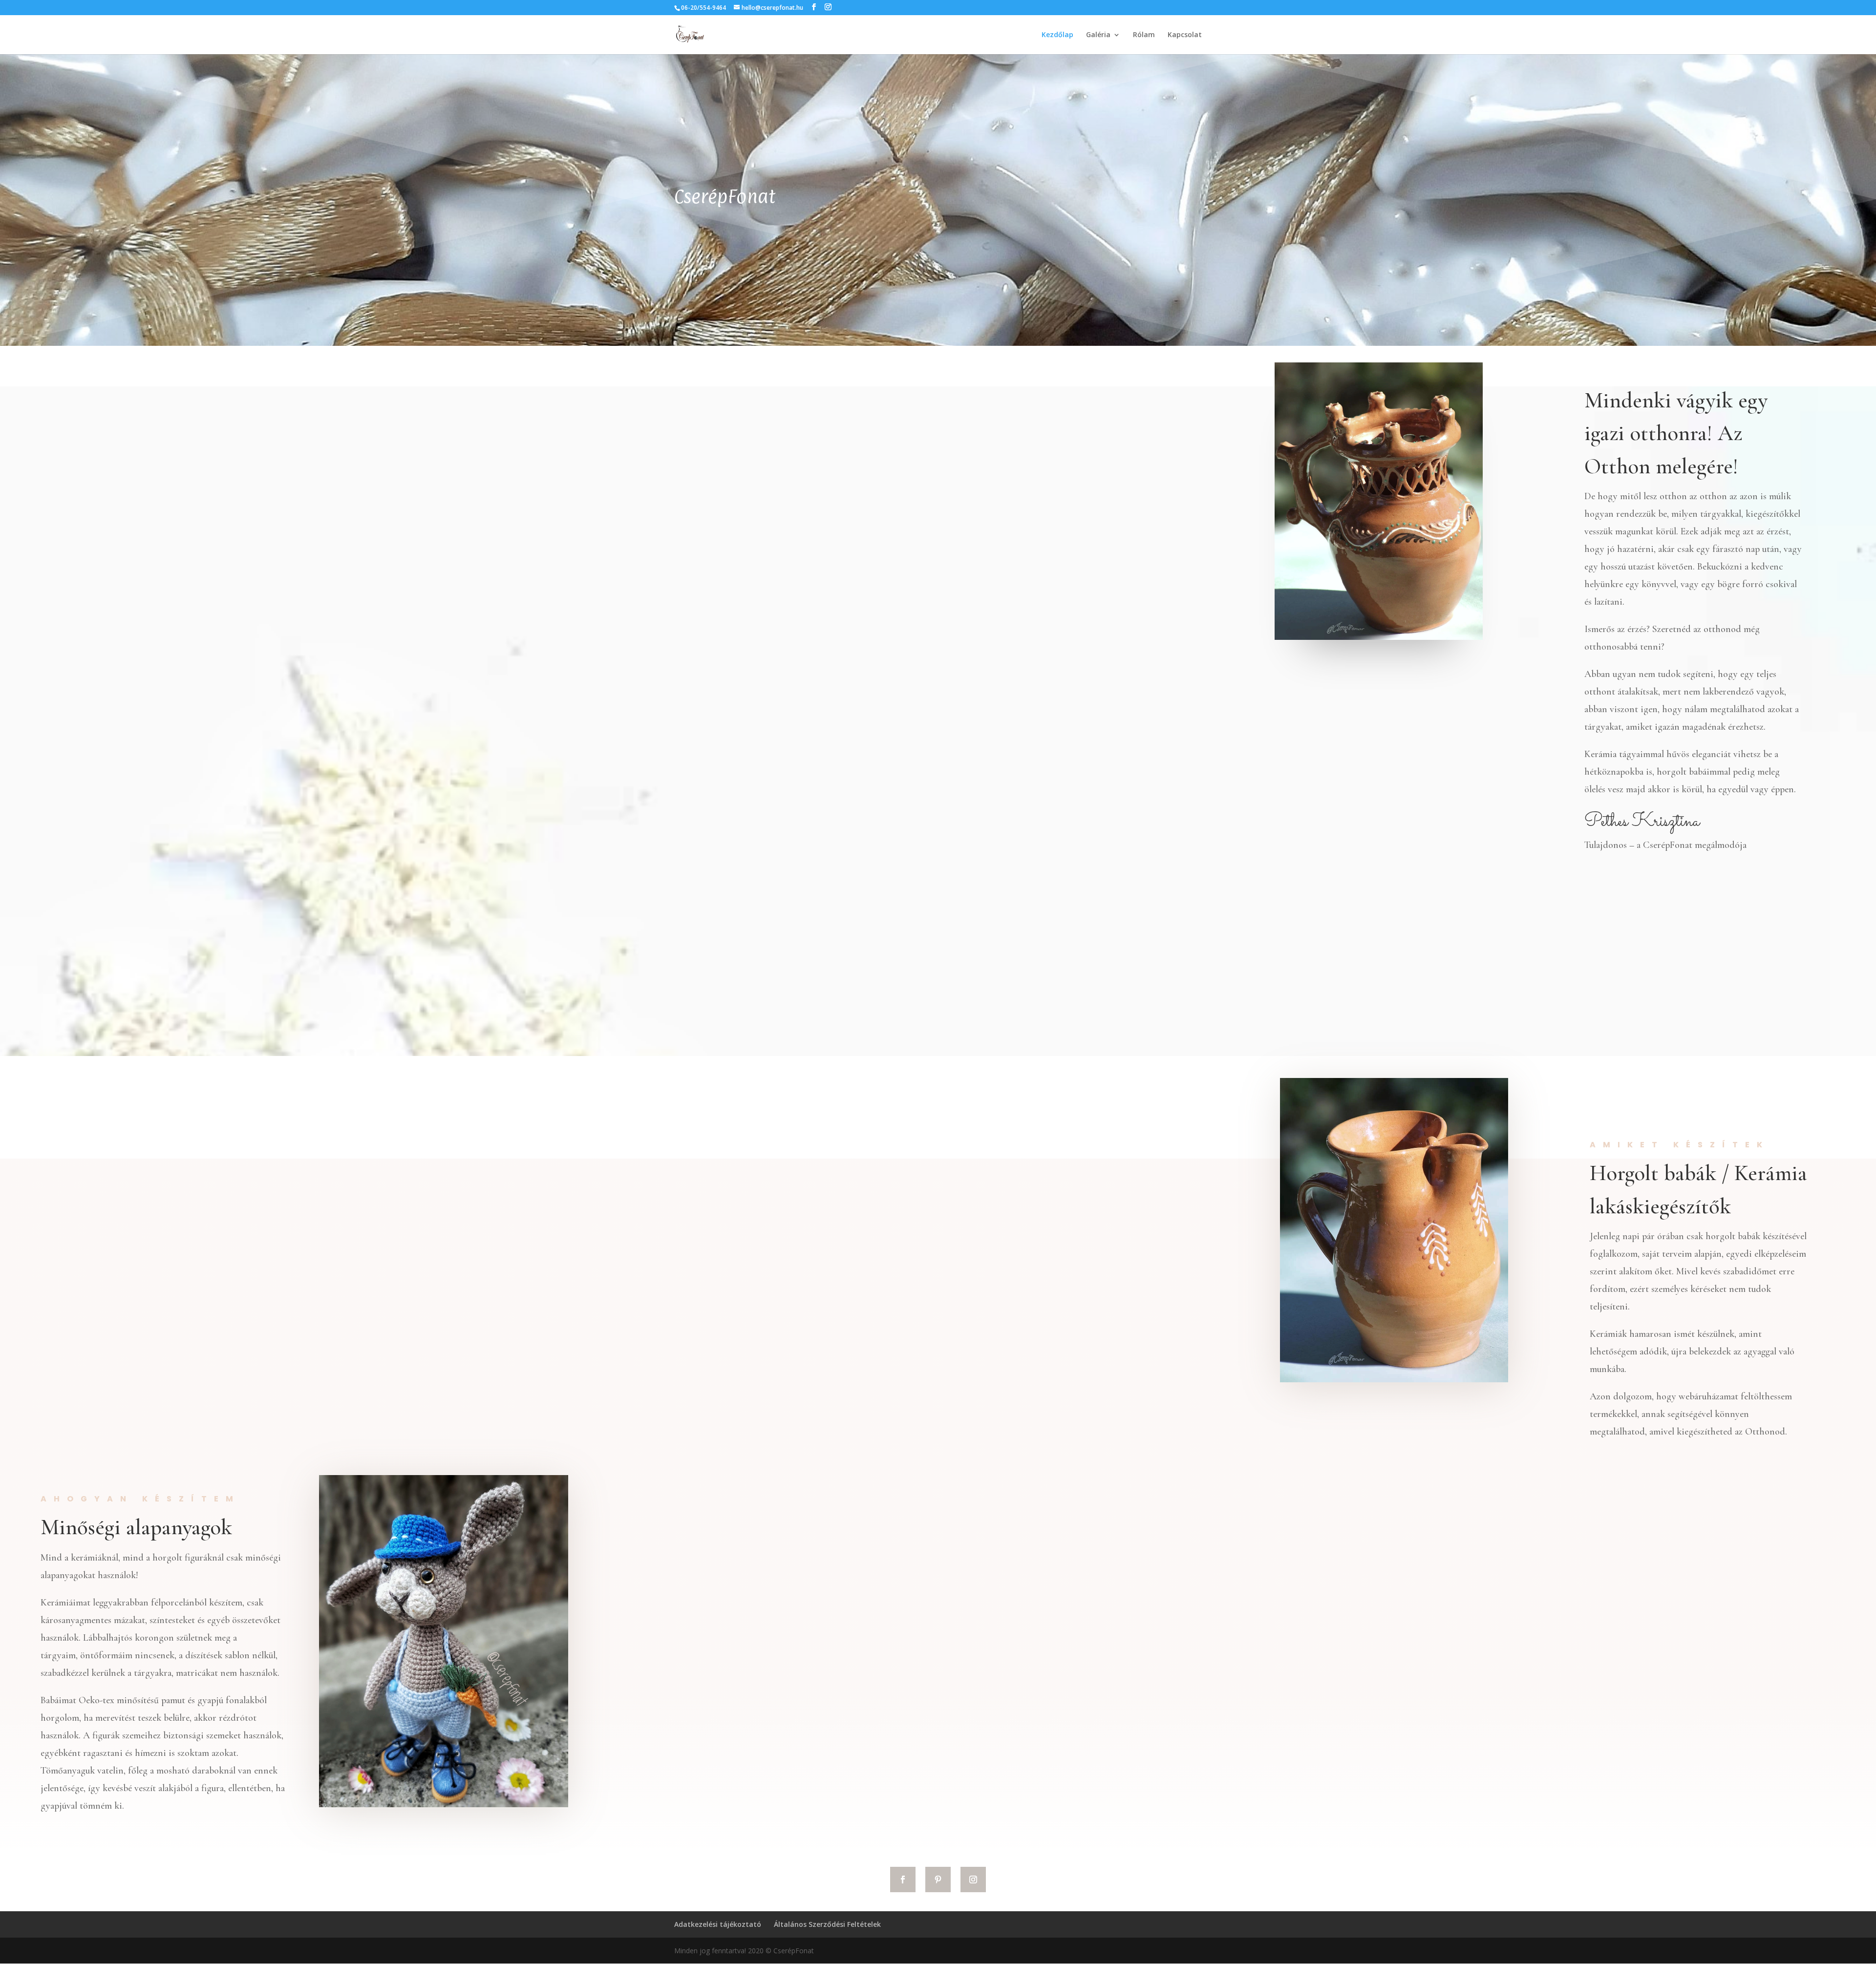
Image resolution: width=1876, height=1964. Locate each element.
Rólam (1144, 35)
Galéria (1098, 35)
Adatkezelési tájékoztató (718, 1924)
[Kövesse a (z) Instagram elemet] (973, 1880)
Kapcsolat (1185, 35)
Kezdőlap (1057, 35)
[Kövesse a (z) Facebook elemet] (903, 1880)
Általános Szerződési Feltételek (827, 1924)
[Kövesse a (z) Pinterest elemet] (938, 1880)
